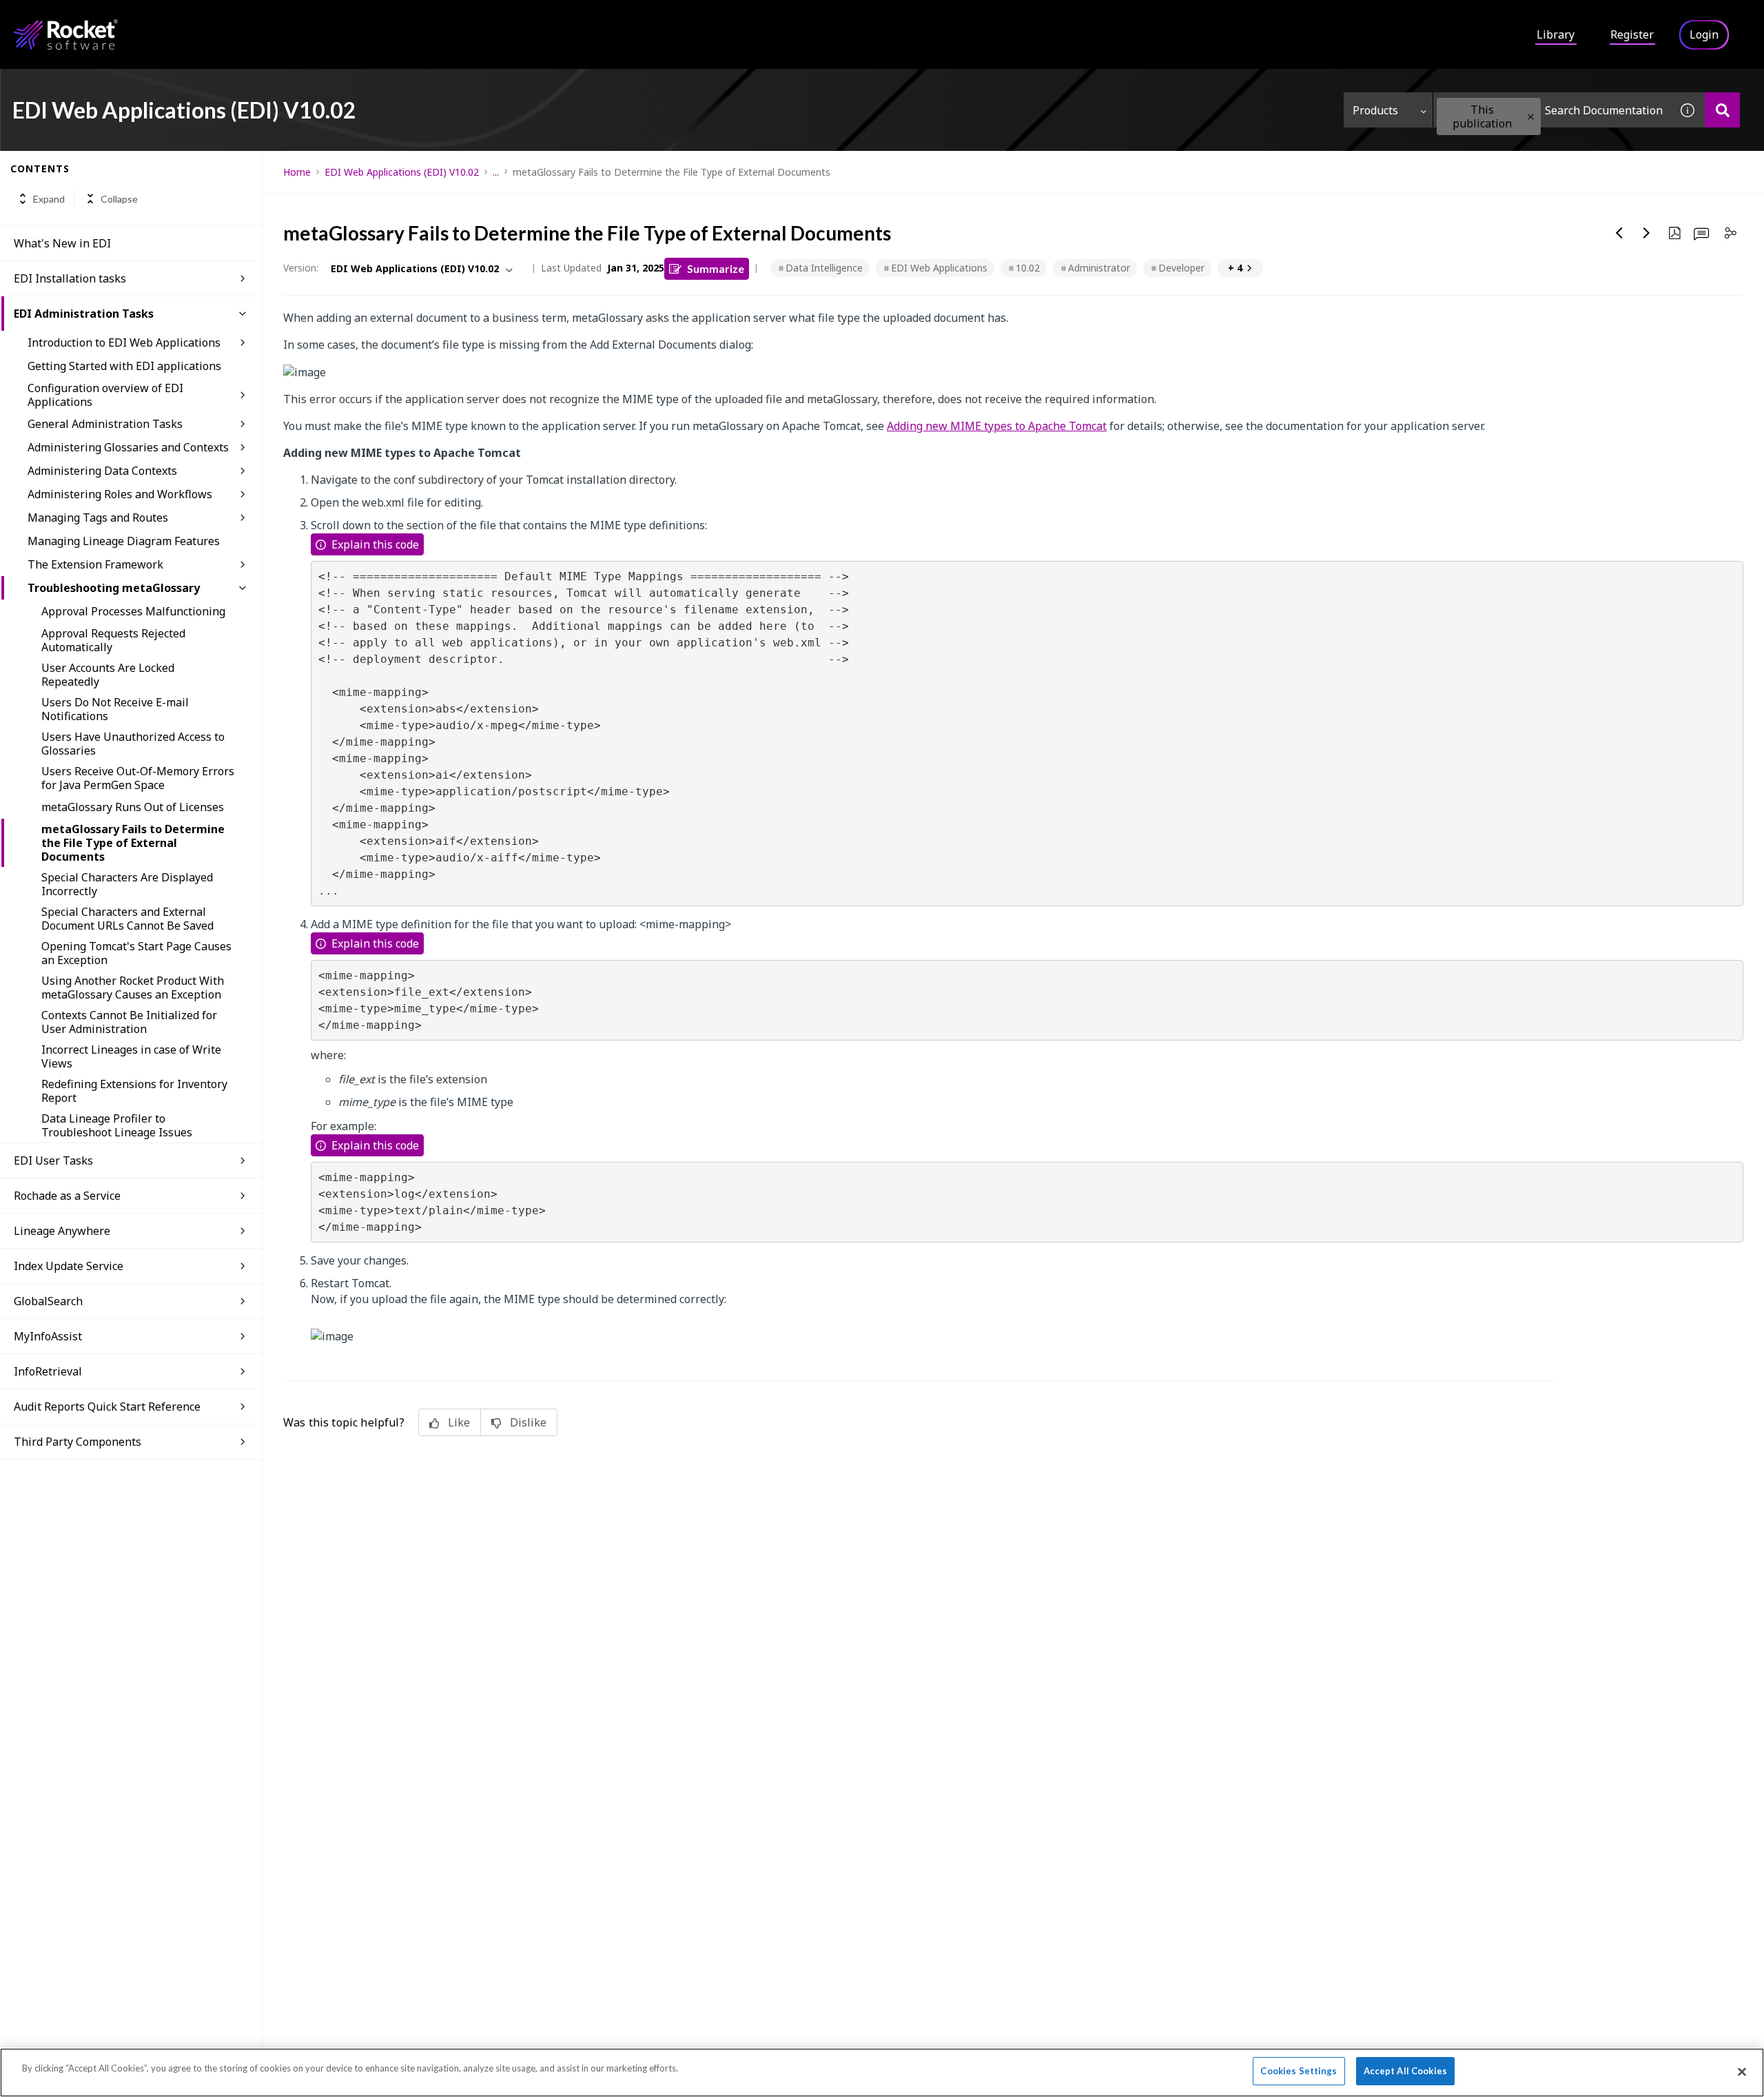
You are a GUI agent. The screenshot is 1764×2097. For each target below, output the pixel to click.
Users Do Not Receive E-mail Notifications (115, 709)
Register (1632, 34)
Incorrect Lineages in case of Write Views (131, 1056)
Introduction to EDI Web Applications (124, 342)
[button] (1531, 117)
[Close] (1742, 2072)
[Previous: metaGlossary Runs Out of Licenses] (1619, 233)
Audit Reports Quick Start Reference (107, 1406)
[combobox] (1552, 110)
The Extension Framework (95, 564)
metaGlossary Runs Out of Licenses (133, 807)
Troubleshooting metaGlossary (114, 588)
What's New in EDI (62, 243)
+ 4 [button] (1235, 268)
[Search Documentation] (1722, 110)
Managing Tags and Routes (98, 518)
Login (1704, 34)
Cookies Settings (1299, 2071)
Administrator (1099, 268)
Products (1375, 110)
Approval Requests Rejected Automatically (113, 640)
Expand (49, 199)
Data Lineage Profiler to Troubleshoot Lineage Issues (117, 1125)
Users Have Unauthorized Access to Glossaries (133, 744)
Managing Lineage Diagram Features (124, 541)
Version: (301, 268)
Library (1556, 34)
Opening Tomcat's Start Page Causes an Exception (136, 953)
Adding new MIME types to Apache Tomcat (997, 426)
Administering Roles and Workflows (120, 494)
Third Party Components (78, 1442)
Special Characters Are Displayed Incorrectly (127, 884)
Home (297, 172)
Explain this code (375, 544)
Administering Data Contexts (102, 471)
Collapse (119, 199)
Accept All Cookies (1405, 2071)
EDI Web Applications (939, 268)
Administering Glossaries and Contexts (128, 447)
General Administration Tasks (105, 424)
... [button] (496, 172)
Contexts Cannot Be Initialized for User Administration (129, 1022)
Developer (1181, 268)
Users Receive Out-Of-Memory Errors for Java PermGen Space (138, 778)
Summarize (716, 268)
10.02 (1028, 268)
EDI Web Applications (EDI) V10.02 (402, 172)
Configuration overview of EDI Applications (105, 395)
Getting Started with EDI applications (124, 366)
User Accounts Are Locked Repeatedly (108, 675)
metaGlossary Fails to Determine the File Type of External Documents (133, 843)
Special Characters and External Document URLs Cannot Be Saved (127, 919)
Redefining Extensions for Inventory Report (134, 1091)
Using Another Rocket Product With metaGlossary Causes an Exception (133, 988)
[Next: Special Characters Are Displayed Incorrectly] (1647, 233)
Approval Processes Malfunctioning (133, 611)
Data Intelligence (824, 268)
